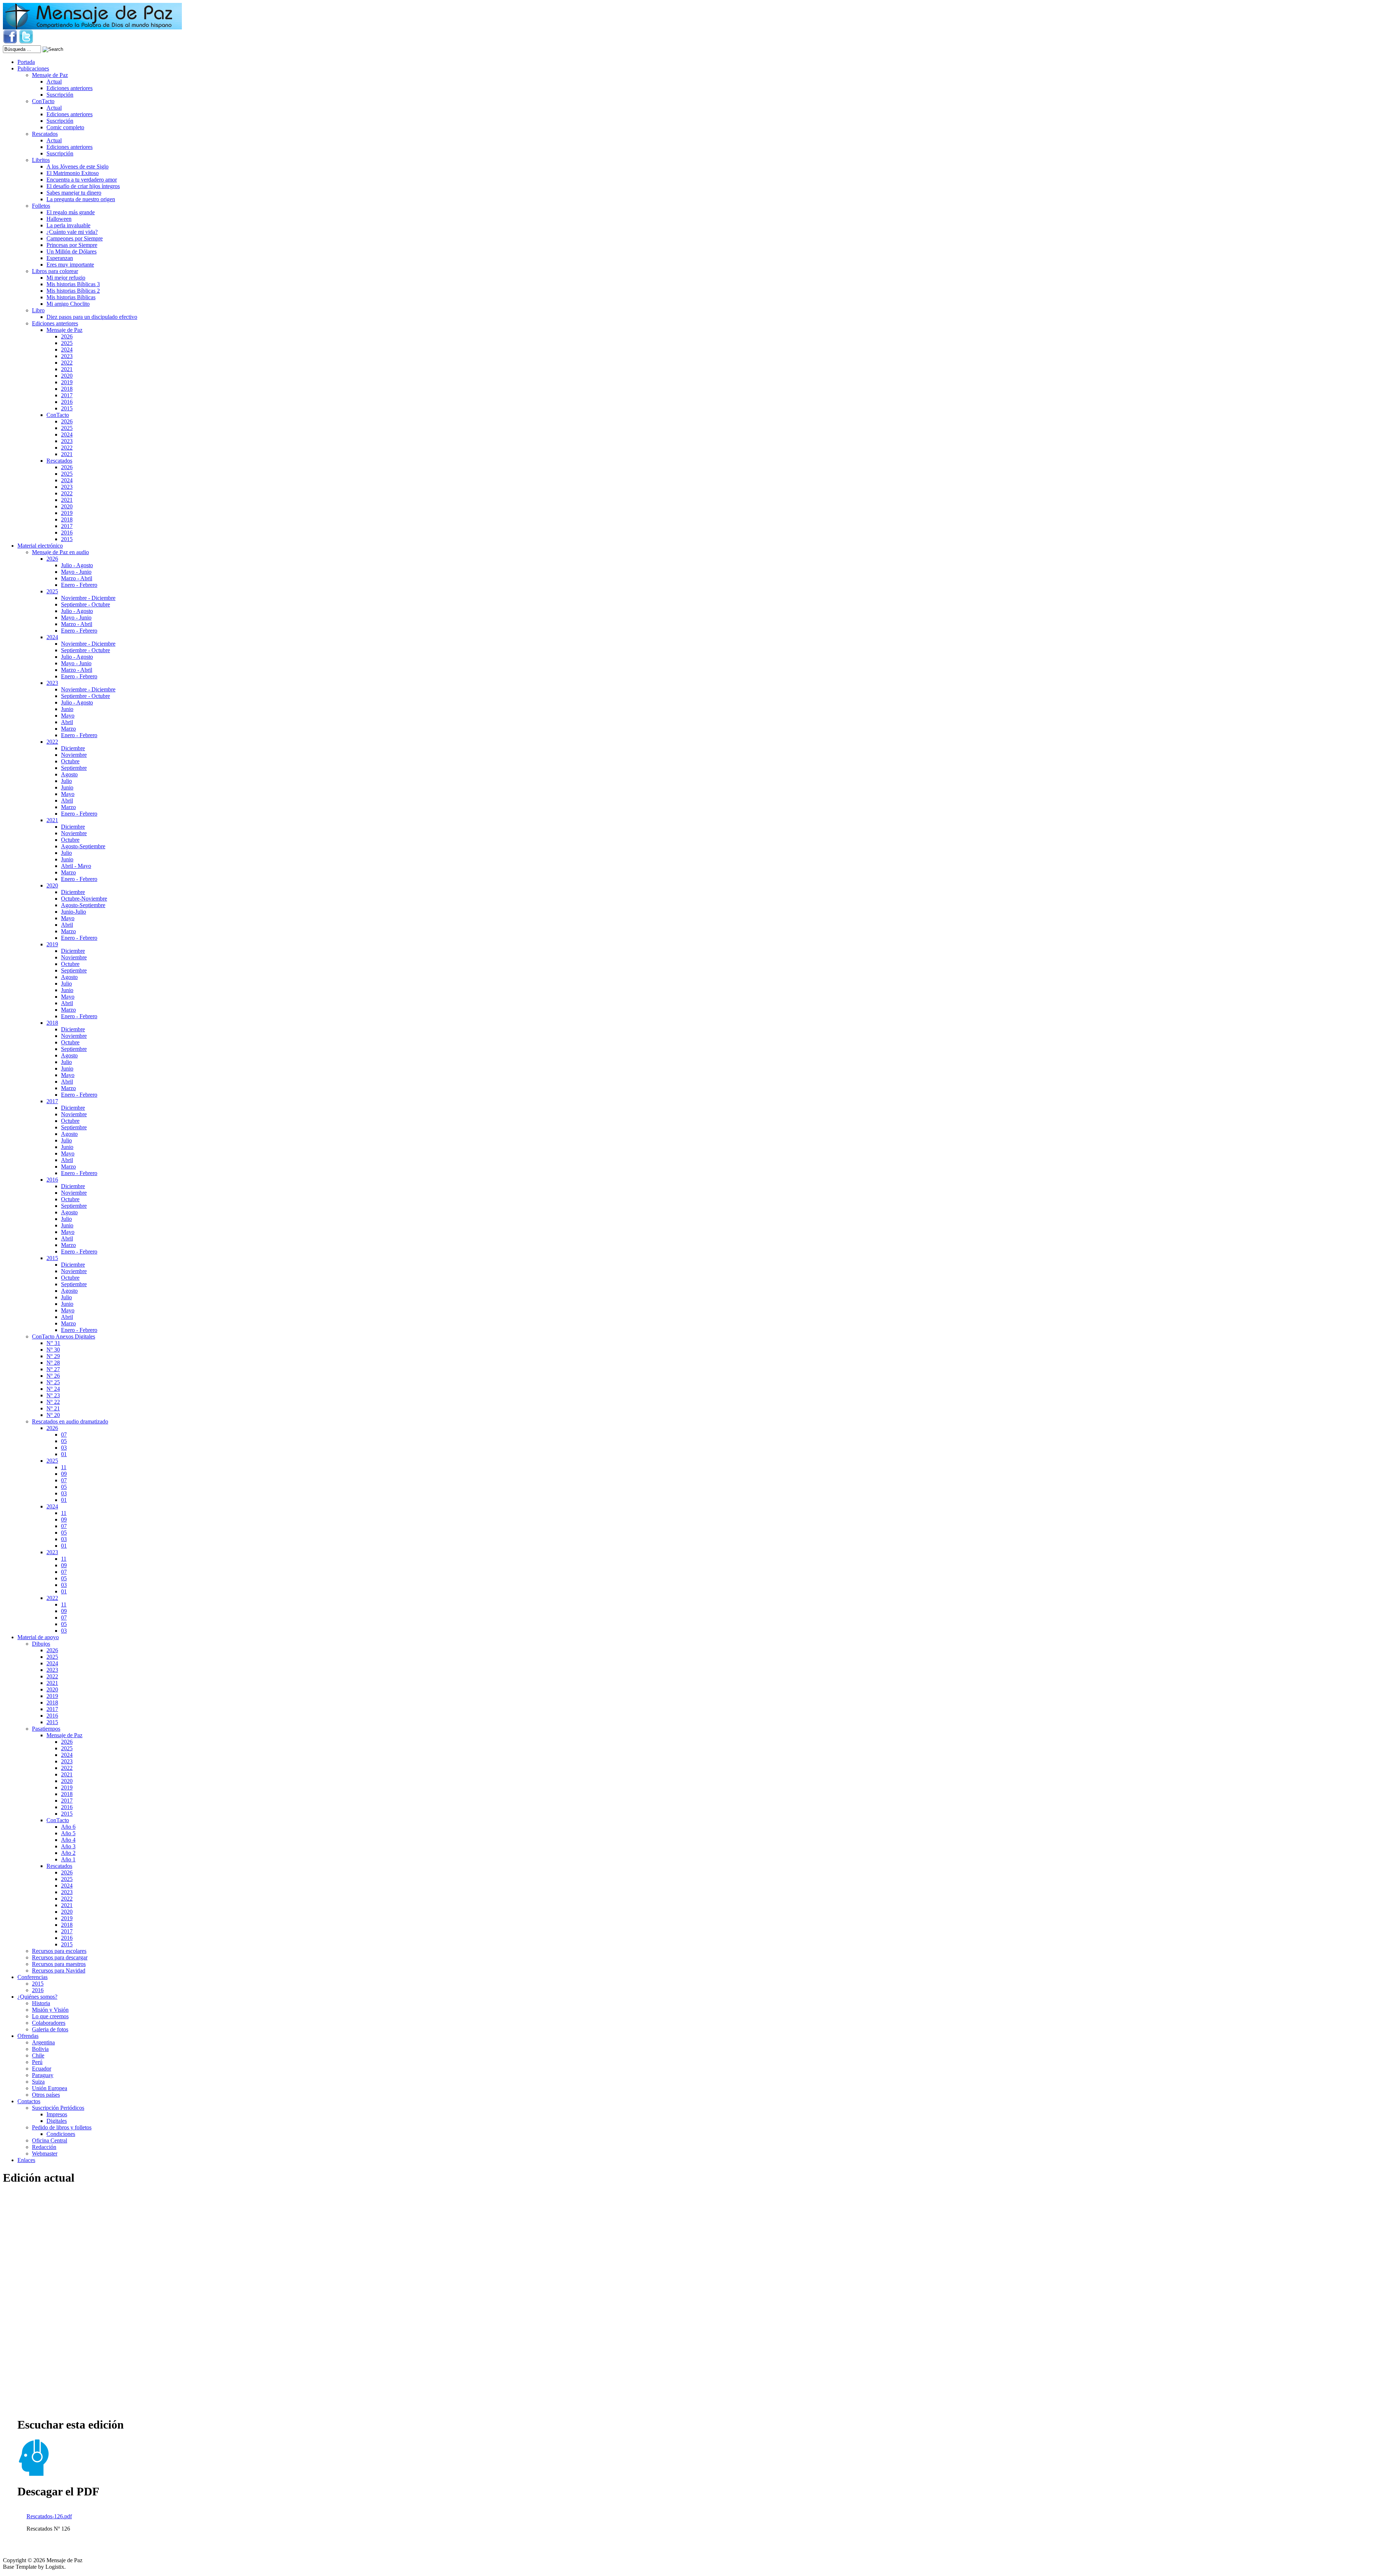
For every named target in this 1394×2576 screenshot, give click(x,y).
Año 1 (68, 1859)
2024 (67, 350)
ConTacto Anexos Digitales (64, 1336)
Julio (66, 781)
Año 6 (68, 1827)
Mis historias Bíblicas (71, 297)
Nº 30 (53, 1350)
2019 (67, 382)
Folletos (41, 206)
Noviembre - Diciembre (88, 598)
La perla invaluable (68, 225)
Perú (37, 2062)
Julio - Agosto (77, 565)
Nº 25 (53, 1382)
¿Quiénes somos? (37, 1997)
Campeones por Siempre (75, 238)
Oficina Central (50, 2140)
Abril (67, 722)
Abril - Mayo (76, 866)
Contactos (29, 2101)
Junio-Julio (74, 912)
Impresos (57, 2114)
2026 (67, 336)
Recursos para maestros (59, 1964)
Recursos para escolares (59, 1951)
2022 (67, 363)
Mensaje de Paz (50, 75)
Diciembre (73, 748)
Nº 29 (53, 1356)
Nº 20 (53, 1415)
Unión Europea (50, 2088)
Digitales (57, 2121)
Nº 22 (53, 1402)
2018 (67, 389)
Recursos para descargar (60, 1957)
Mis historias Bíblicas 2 (73, 291)
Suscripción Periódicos (58, 2108)
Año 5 (68, 1833)
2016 (67, 402)
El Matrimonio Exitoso (73, 173)
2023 (67, 356)
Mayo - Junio (76, 572)
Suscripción (60, 95)
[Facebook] (10, 42)
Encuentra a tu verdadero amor (82, 180)
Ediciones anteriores (70, 88)
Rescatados (45, 134)
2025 (67, 343)
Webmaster (45, 2154)
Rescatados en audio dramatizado (70, 1421)
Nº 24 (53, 1389)
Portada (26, 62)
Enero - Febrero (79, 585)
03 (64, 1448)
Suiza (38, 2082)
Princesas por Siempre (72, 245)
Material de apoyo (38, 1637)
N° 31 (53, 1343)
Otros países (46, 2095)
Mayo (68, 716)
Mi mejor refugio (66, 278)
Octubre (70, 761)
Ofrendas (28, 2036)
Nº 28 (53, 1363)
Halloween (59, 219)
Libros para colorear (55, 271)
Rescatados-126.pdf (49, 2516)
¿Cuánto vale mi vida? (72, 232)
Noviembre (74, 755)
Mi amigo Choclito (68, 304)
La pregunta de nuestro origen (81, 199)
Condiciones (61, 2134)
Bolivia (40, 2049)
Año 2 (68, 1853)
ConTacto (43, 101)
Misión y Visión (50, 2010)
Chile (38, 2055)
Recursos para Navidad (59, 1970)
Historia (41, 2003)
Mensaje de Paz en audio (60, 552)
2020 (67, 376)
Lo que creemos (50, 2016)
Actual (54, 82)
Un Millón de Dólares (72, 251)
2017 (67, 395)
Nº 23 (53, 1395)
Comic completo (65, 127)
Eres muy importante (70, 265)
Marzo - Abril (77, 578)
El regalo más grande (71, 212)
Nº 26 (53, 1376)
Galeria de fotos (50, 2029)
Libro (38, 310)
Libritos (41, 160)
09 (64, 1474)
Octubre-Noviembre (84, 899)
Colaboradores (49, 2023)
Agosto (69, 774)
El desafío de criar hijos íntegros (83, 186)
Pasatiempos (46, 1729)
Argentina (43, 2042)
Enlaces (26, 2160)
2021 (67, 369)
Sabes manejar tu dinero (74, 193)
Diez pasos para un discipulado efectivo (92, 317)
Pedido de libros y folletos (62, 2127)
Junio (67, 709)
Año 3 (68, 1846)
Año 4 (68, 1840)
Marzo (68, 729)
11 (64, 1467)
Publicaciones (33, 68)
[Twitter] (26, 42)
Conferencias (32, 1977)
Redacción (44, 2147)
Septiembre (74, 768)
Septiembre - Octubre (85, 604)
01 (64, 1454)
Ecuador (42, 2069)
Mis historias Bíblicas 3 (73, 284)
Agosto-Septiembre (83, 846)
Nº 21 (53, 1408)
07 (64, 1435)
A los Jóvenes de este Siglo (78, 166)
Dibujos (41, 1644)
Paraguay (43, 2075)
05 (64, 1441)
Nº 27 (53, 1369)
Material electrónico (40, 546)
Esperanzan (60, 258)
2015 (67, 408)
